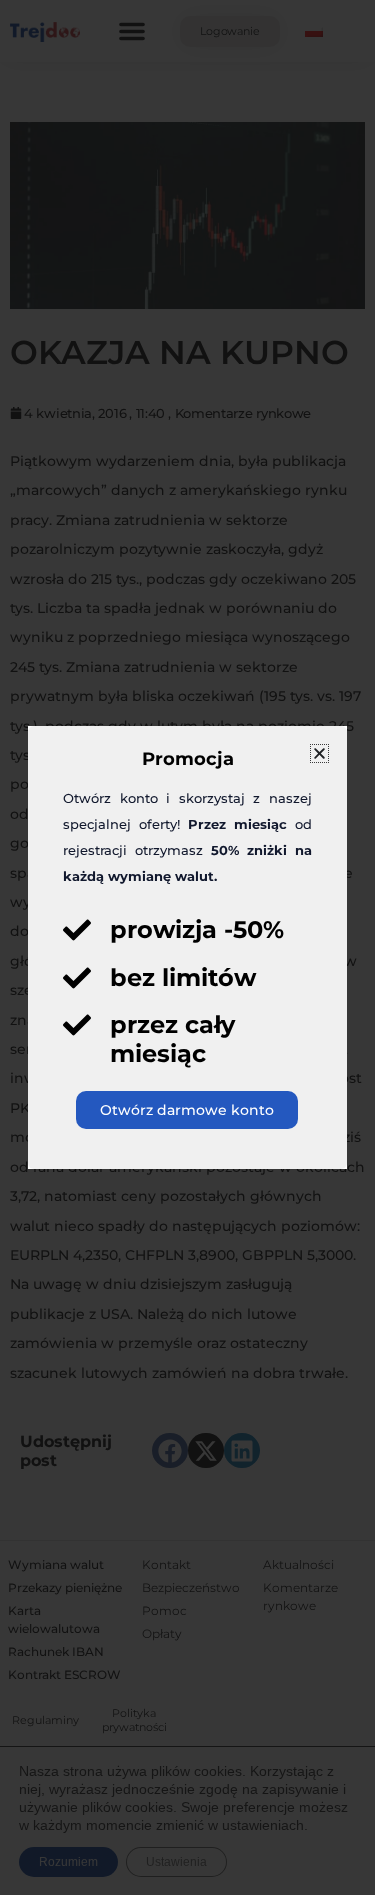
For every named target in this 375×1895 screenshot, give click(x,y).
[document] (187, 947)
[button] (319, 753)
